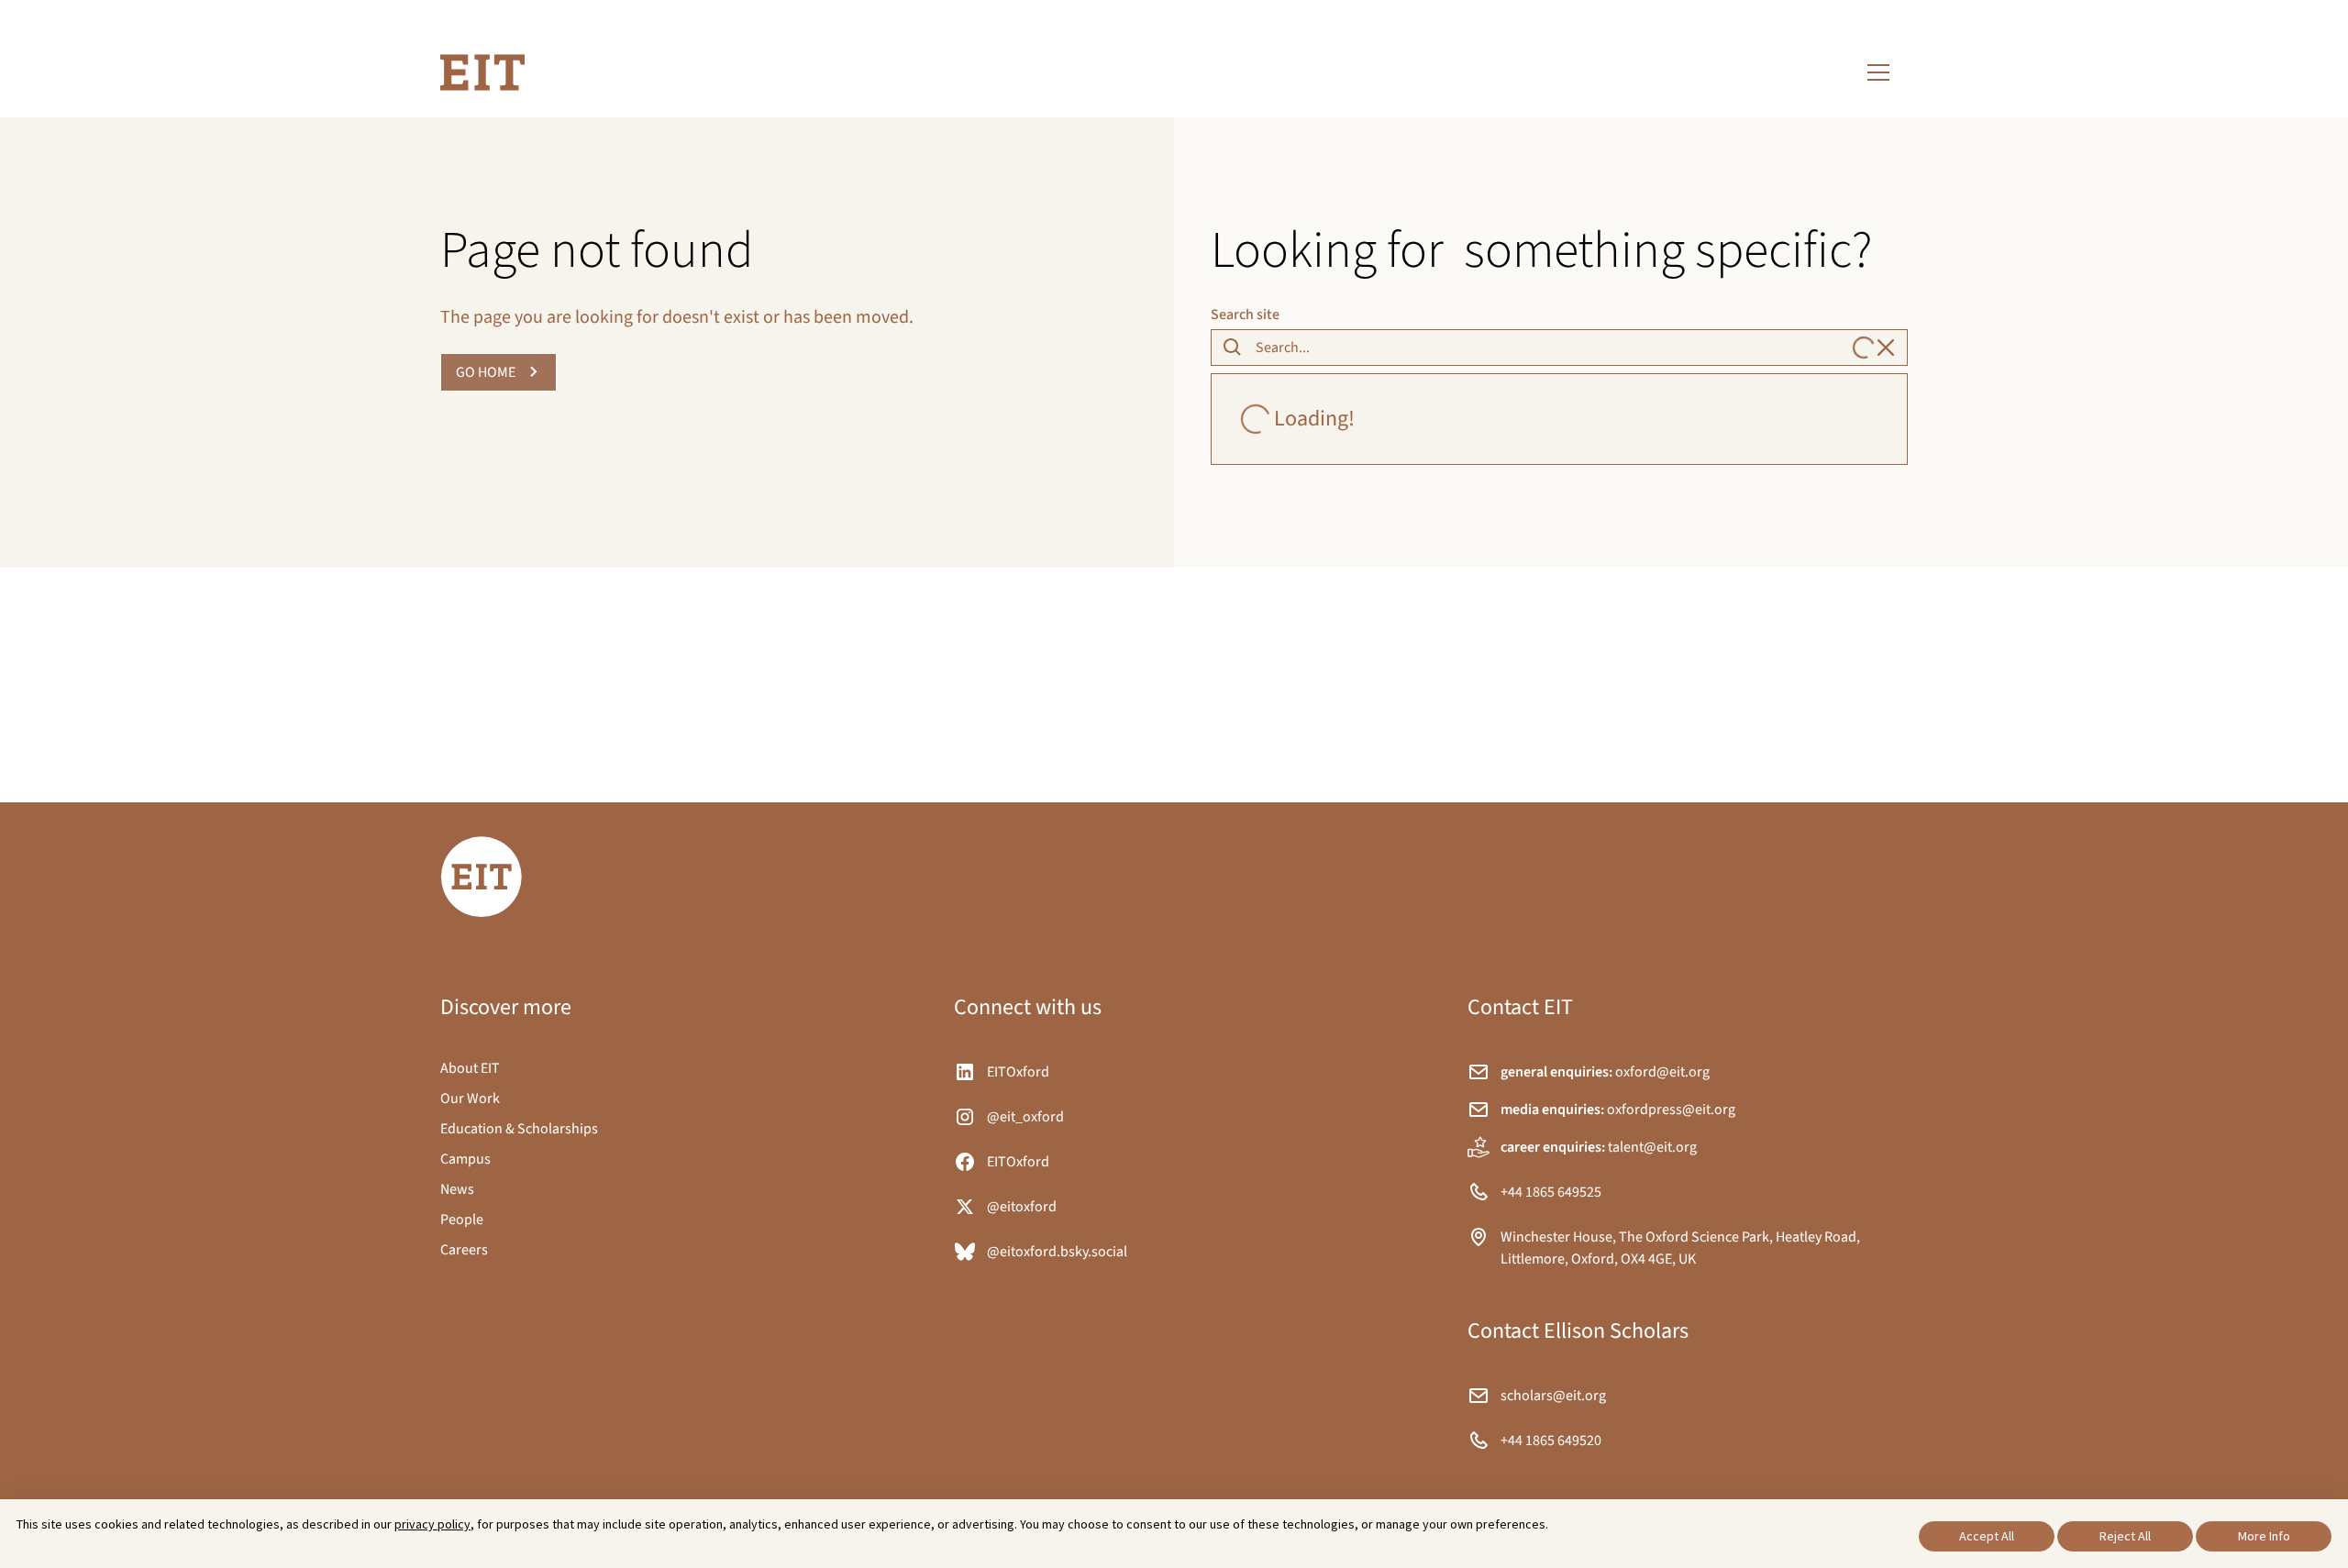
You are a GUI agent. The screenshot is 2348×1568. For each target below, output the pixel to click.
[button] (1878, 72)
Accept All (1987, 1536)
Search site (1245, 315)
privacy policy (432, 1524)
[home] (482, 72)
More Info (2264, 1536)
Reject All (2125, 1536)
